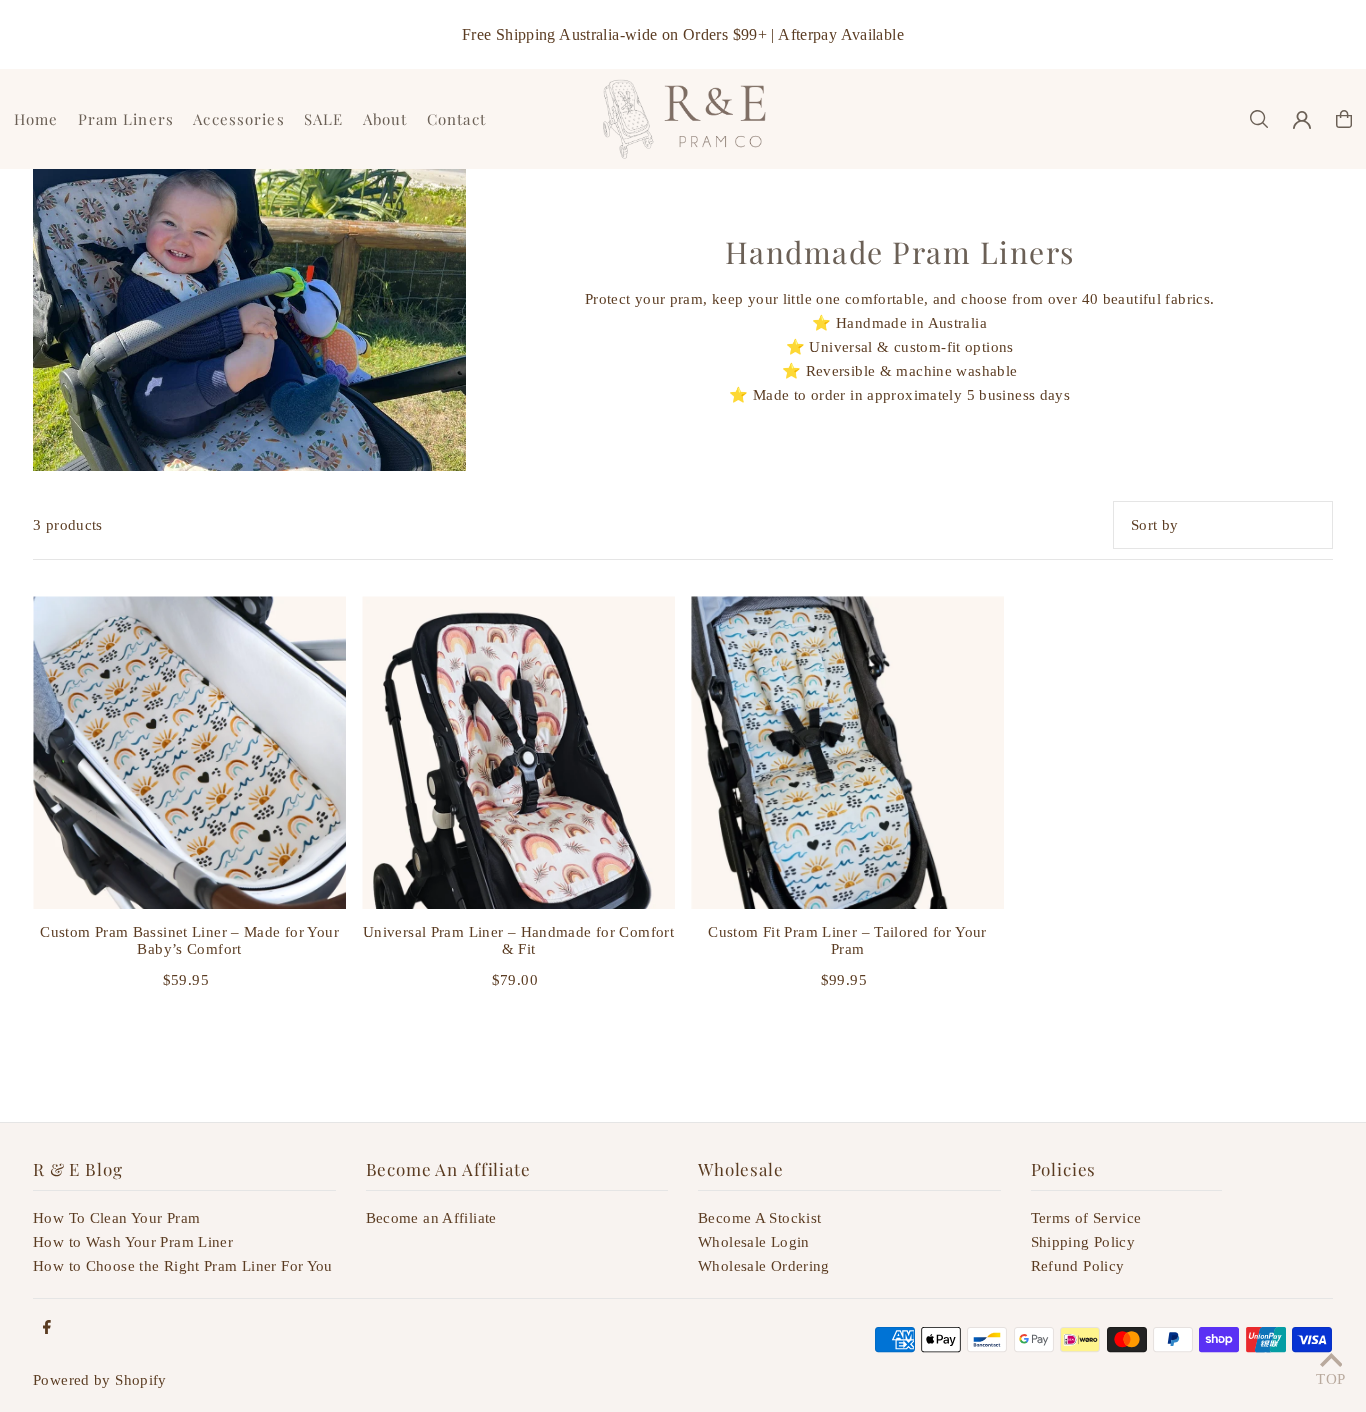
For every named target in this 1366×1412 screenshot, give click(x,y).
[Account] (1302, 120)
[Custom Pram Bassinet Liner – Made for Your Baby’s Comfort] (189, 752)
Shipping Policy (1083, 1242)
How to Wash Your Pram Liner (133, 1242)
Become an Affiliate (431, 1218)
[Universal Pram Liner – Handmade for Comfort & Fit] (518, 752)
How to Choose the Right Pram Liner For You (183, 1266)
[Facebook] (47, 1328)
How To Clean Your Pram (116, 1218)
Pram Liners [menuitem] (126, 119)
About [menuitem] (385, 119)
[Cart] (1344, 119)
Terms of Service (1086, 1218)
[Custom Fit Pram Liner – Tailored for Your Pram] (847, 752)
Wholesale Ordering (764, 1266)
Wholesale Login (754, 1242)
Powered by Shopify (100, 1380)
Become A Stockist (759, 1218)
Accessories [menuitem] (238, 119)
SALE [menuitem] (324, 119)
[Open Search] (1259, 119)
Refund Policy (1078, 1266)
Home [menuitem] (36, 119)
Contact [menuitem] (456, 119)
